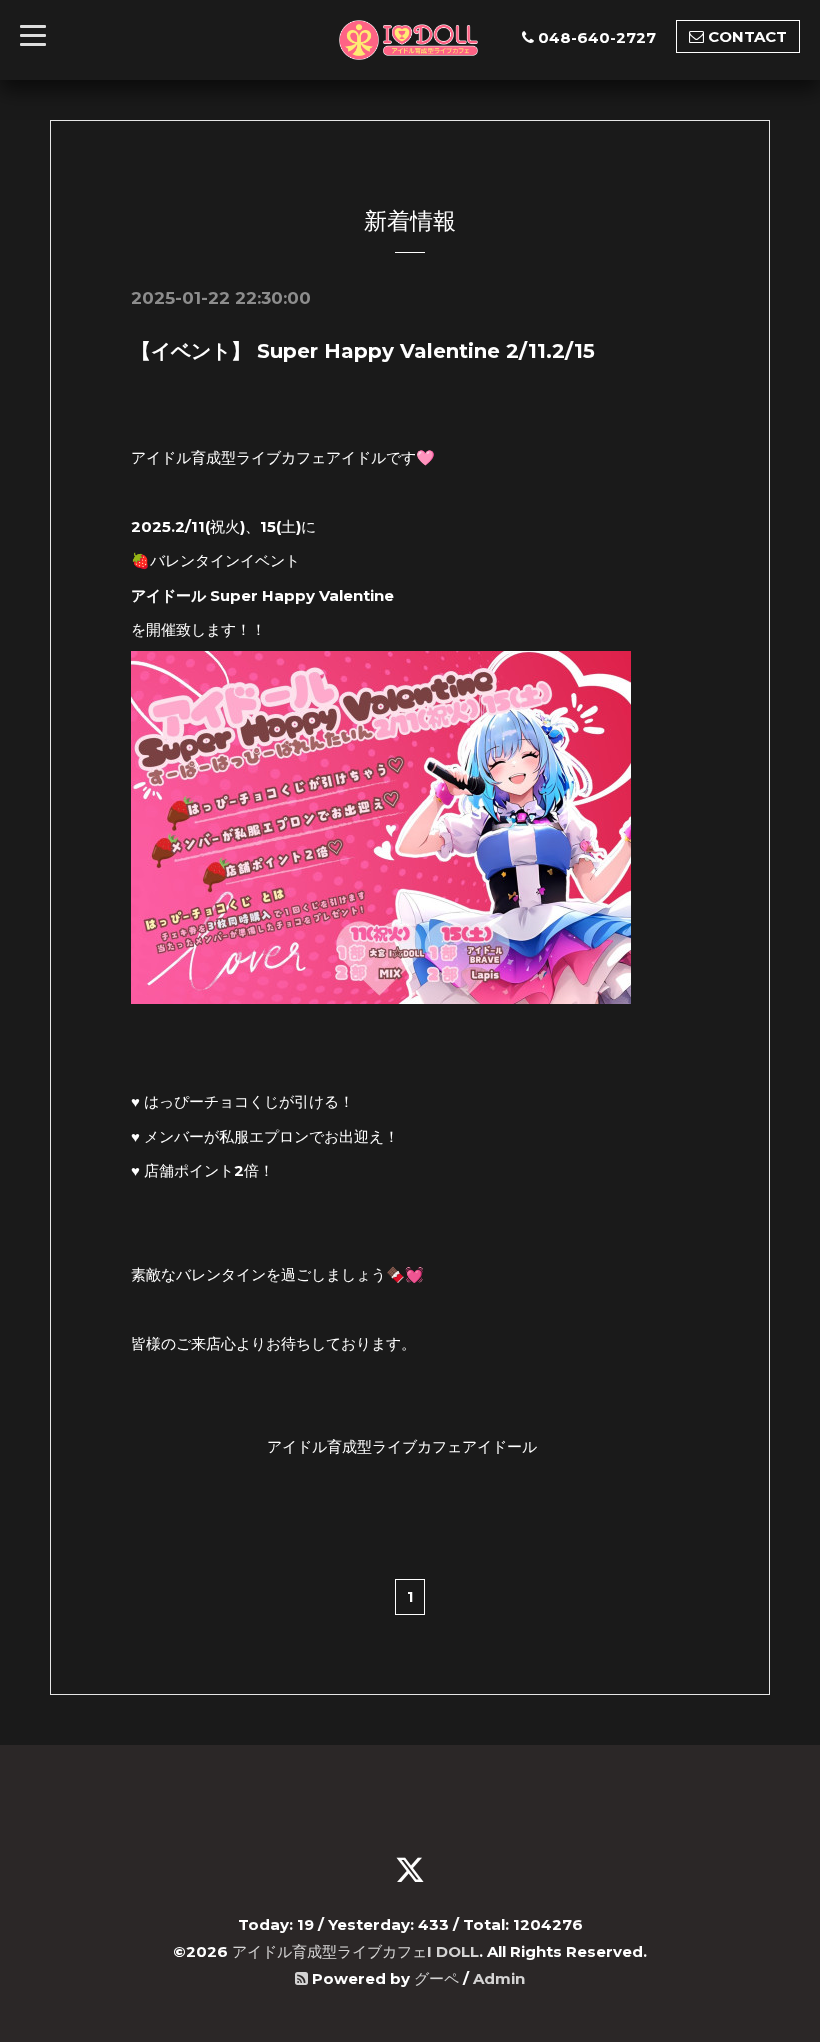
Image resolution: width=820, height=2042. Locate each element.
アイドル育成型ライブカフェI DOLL (355, 1951)
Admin (499, 1978)
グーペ (436, 1978)
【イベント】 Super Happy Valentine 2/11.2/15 (363, 351)
